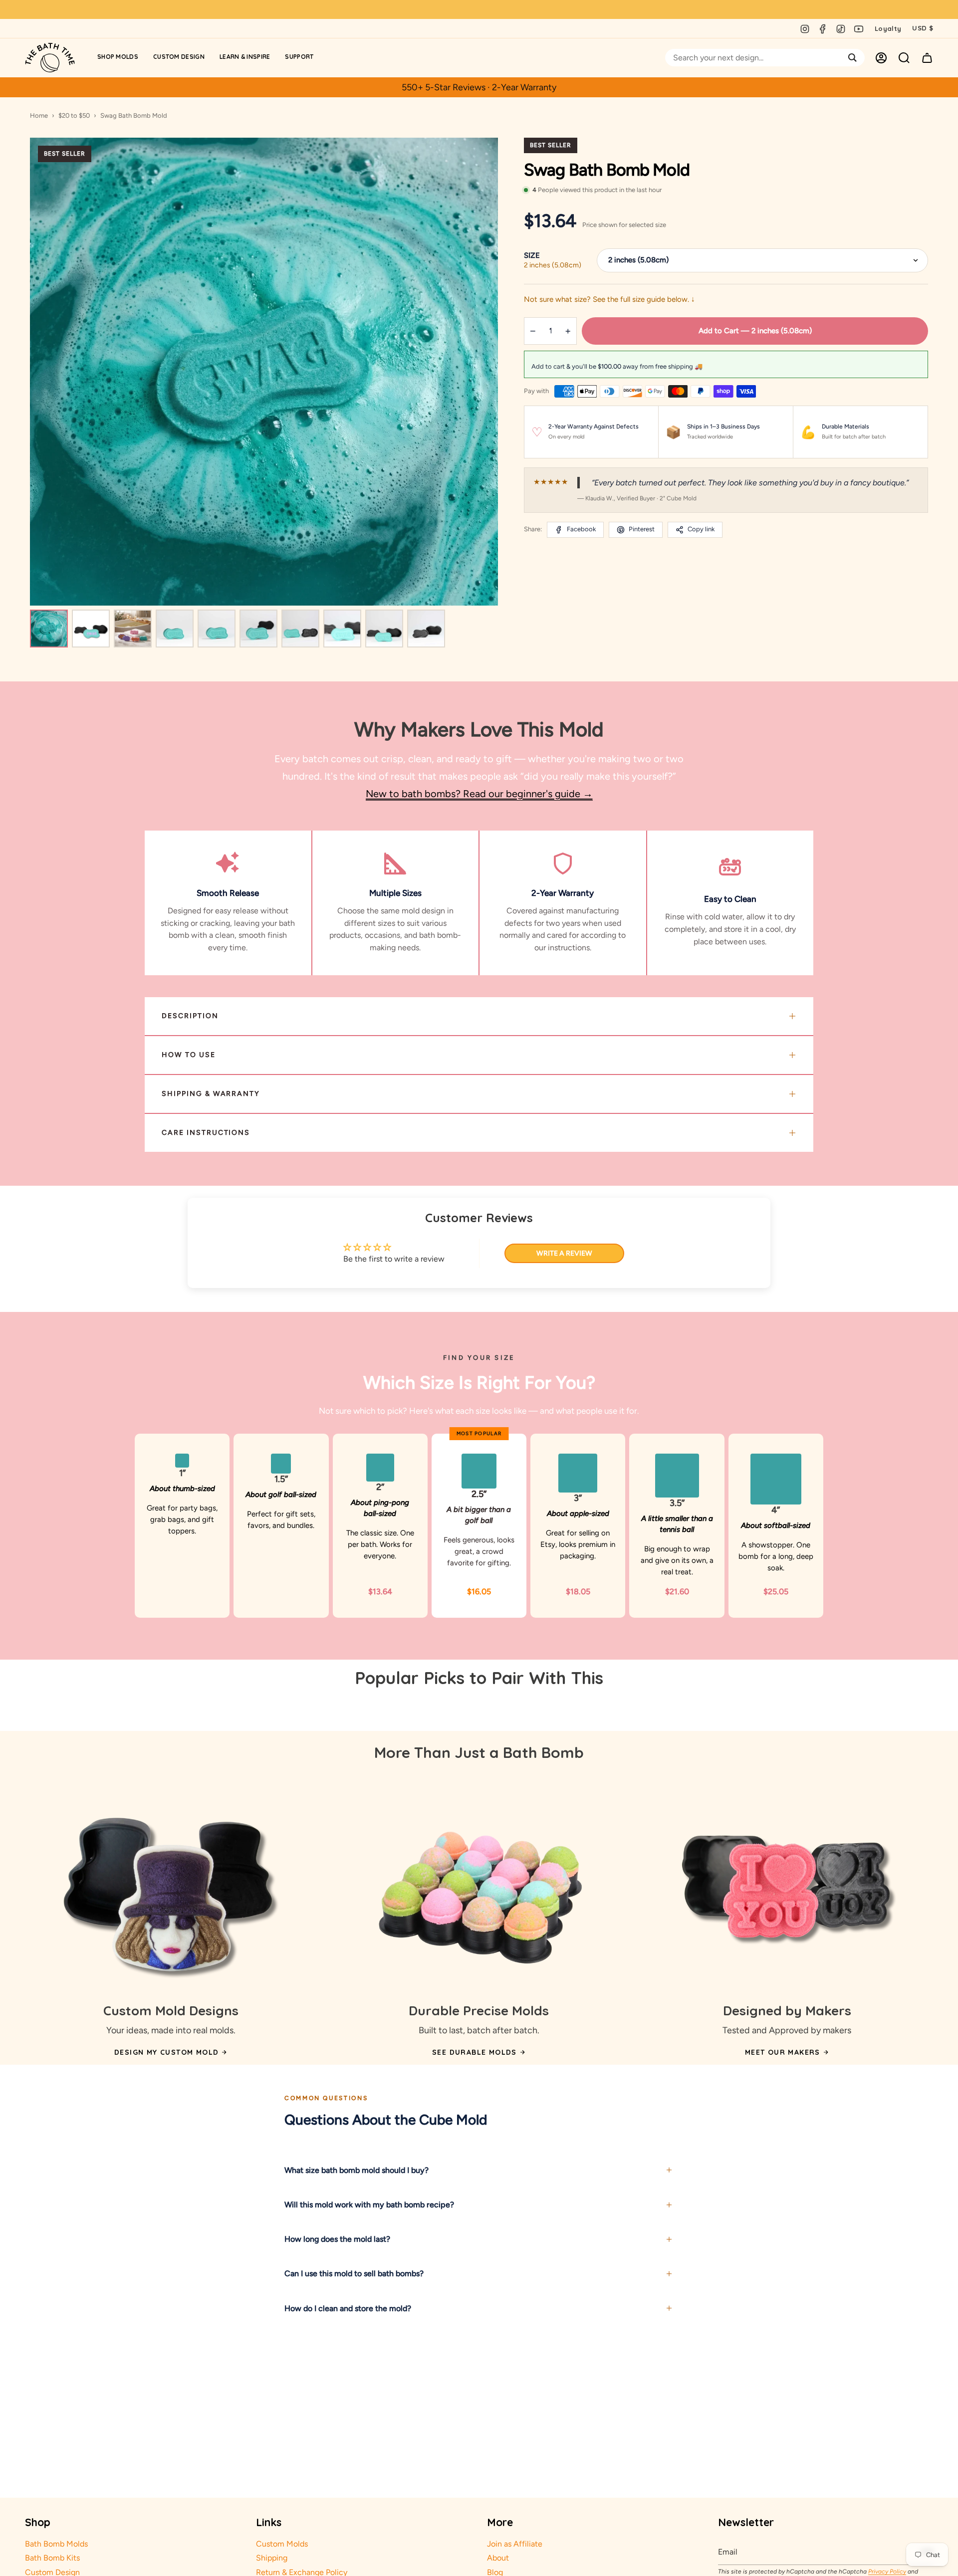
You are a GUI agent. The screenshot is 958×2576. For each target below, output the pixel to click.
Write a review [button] (564, 1253)
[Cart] (927, 58)
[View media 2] (91, 629)
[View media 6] (258, 629)
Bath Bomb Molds (56, 2544)
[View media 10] (426, 629)
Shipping (272, 2558)
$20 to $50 (74, 115)
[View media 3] (133, 629)
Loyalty (888, 28)
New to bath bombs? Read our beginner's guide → (479, 794)
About (498, 2558)
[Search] (852, 58)
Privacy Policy (887, 2572)
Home (39, 115)
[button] (118, 58)
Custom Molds (282, 2544)
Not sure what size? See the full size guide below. (609, 299)
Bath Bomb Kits (52, 2558)
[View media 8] (342, 629)
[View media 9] (384, 629)
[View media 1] (49, 629)
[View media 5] (217, 629)
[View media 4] (175, 629)
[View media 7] (300, 629)
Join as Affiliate (515, 2544)
